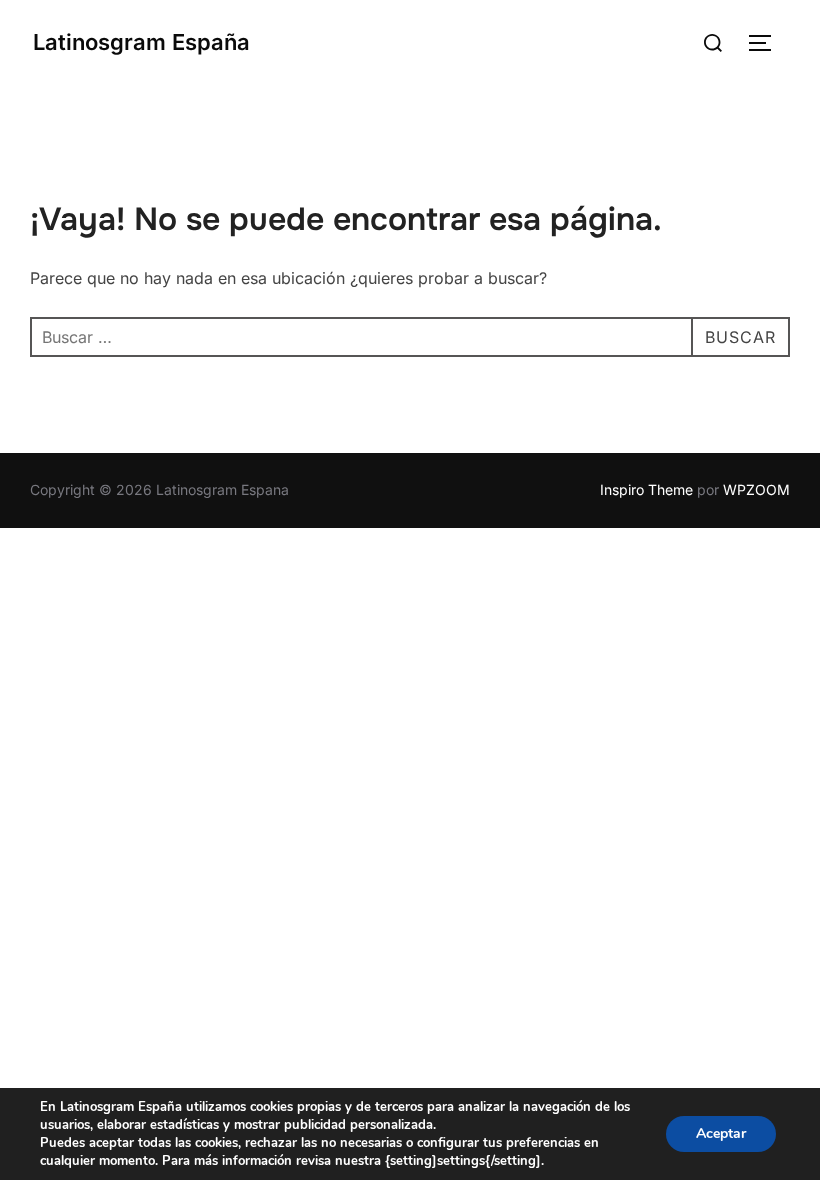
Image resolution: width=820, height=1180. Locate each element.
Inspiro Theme (646, 489)
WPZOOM (756, 489)
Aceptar (721, 1133)
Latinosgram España (141, 42)
